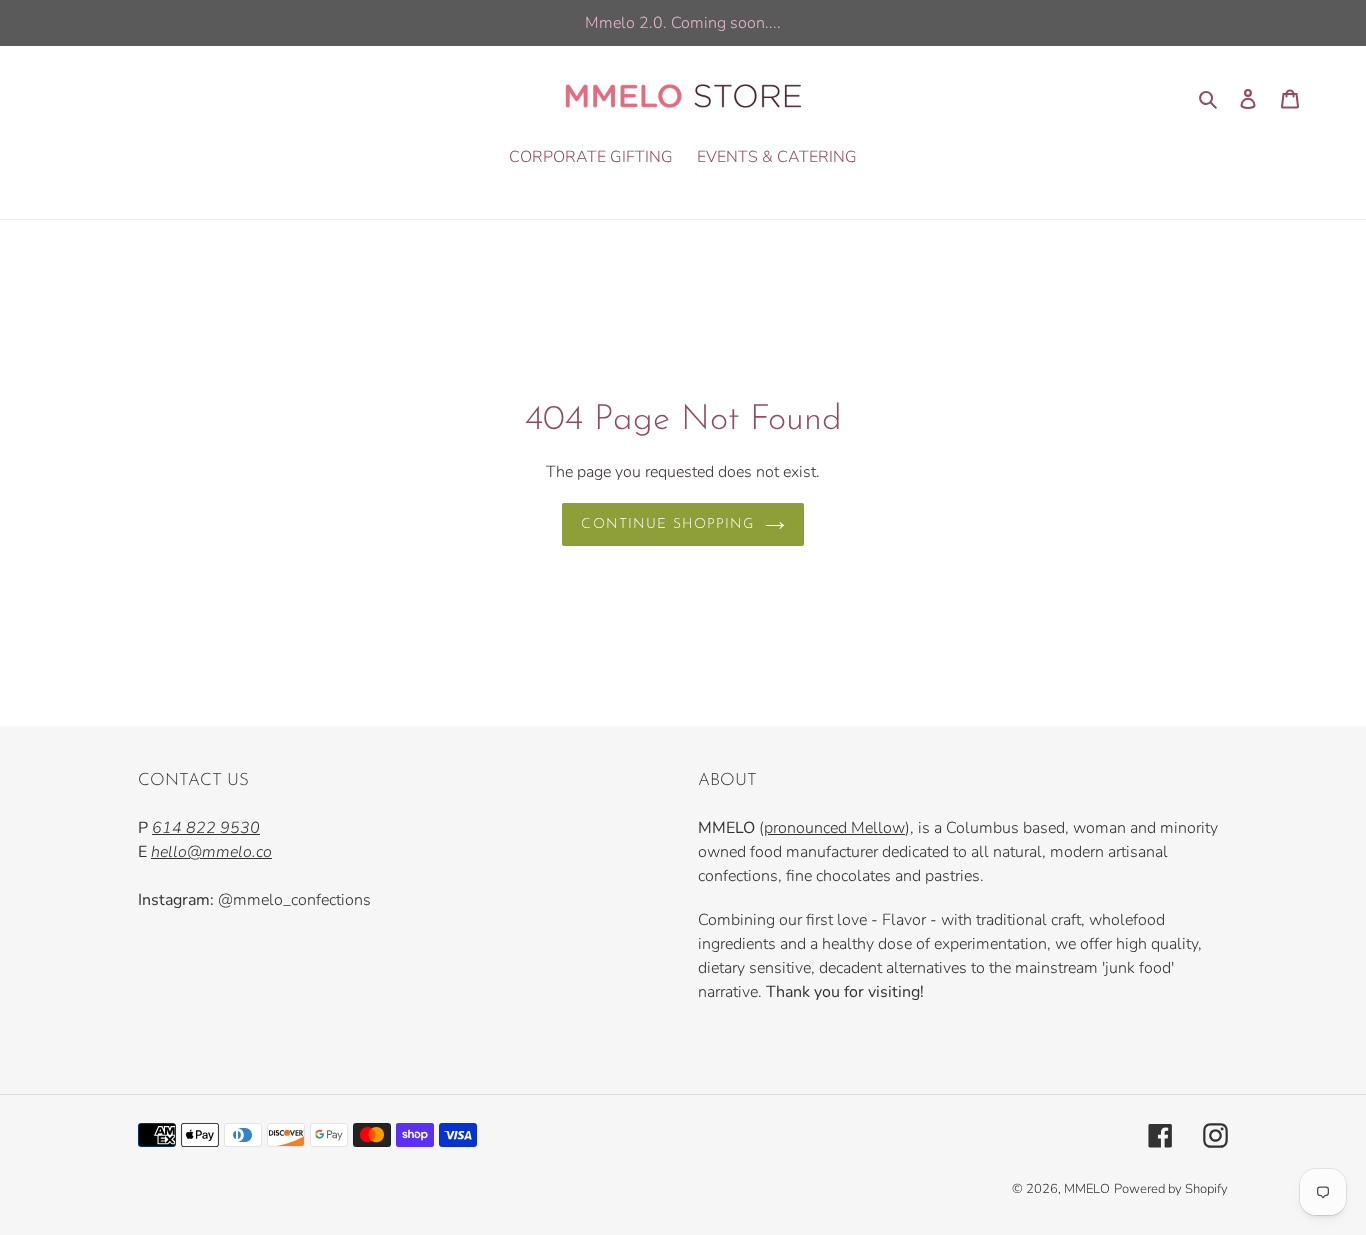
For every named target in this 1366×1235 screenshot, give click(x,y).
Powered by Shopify (1171, 1189)
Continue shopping (667, 524)
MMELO (1087, 1189)
